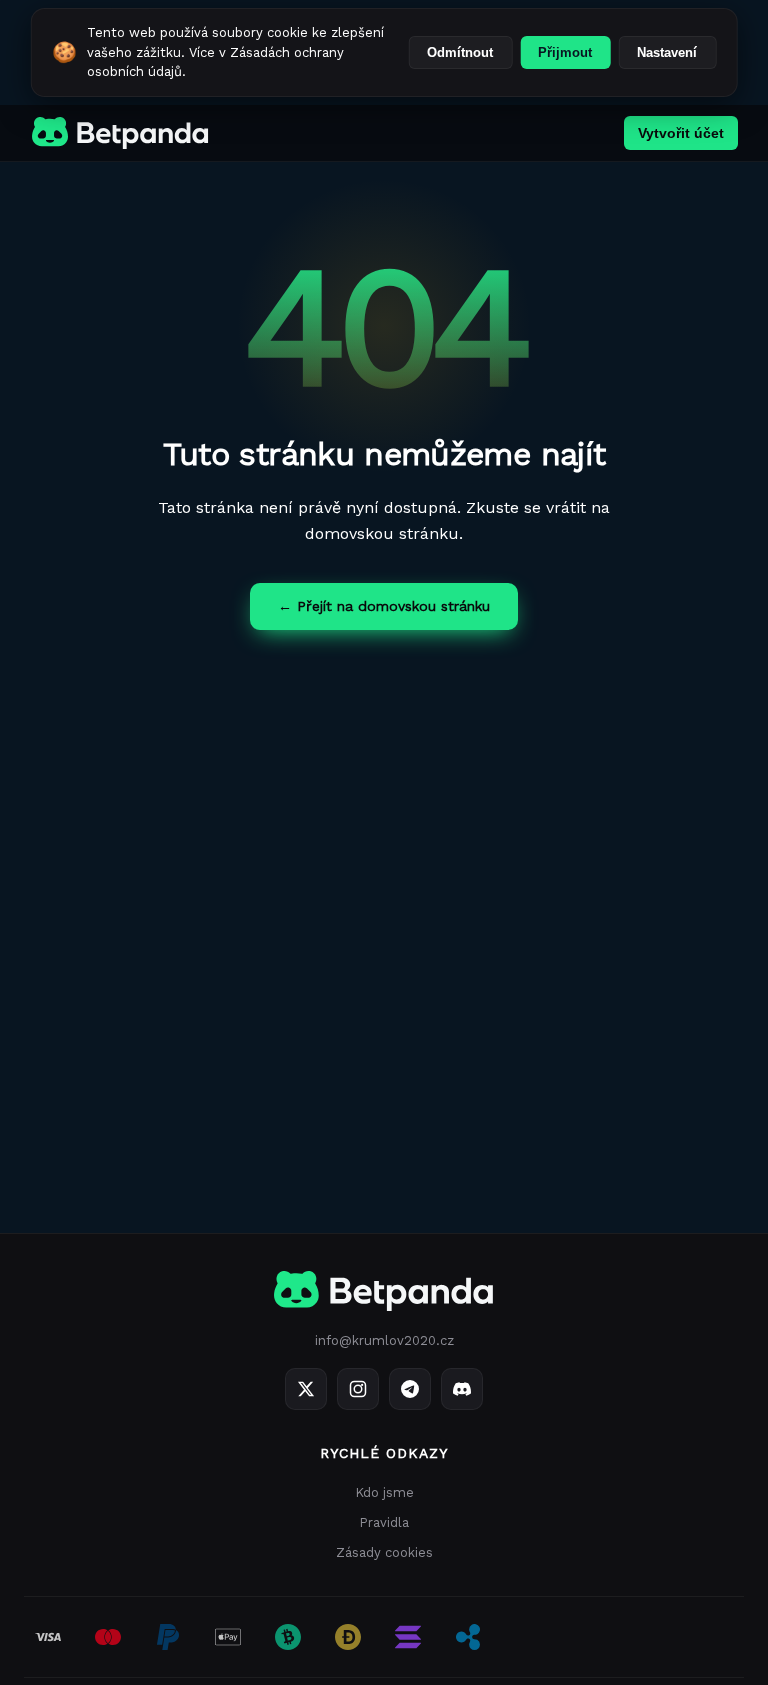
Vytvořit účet (681, 133)
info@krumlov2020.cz (384, 1340)
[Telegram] (410, 1389)
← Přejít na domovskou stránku (384, 606)
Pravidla (384, 1522)
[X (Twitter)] (306, 1389)
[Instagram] (358, 1389)
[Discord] (462, 1389)
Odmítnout (460, 52)
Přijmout (565, 52)
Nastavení (667, 52)
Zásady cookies (384, 1552)
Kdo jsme (384, 1492)
